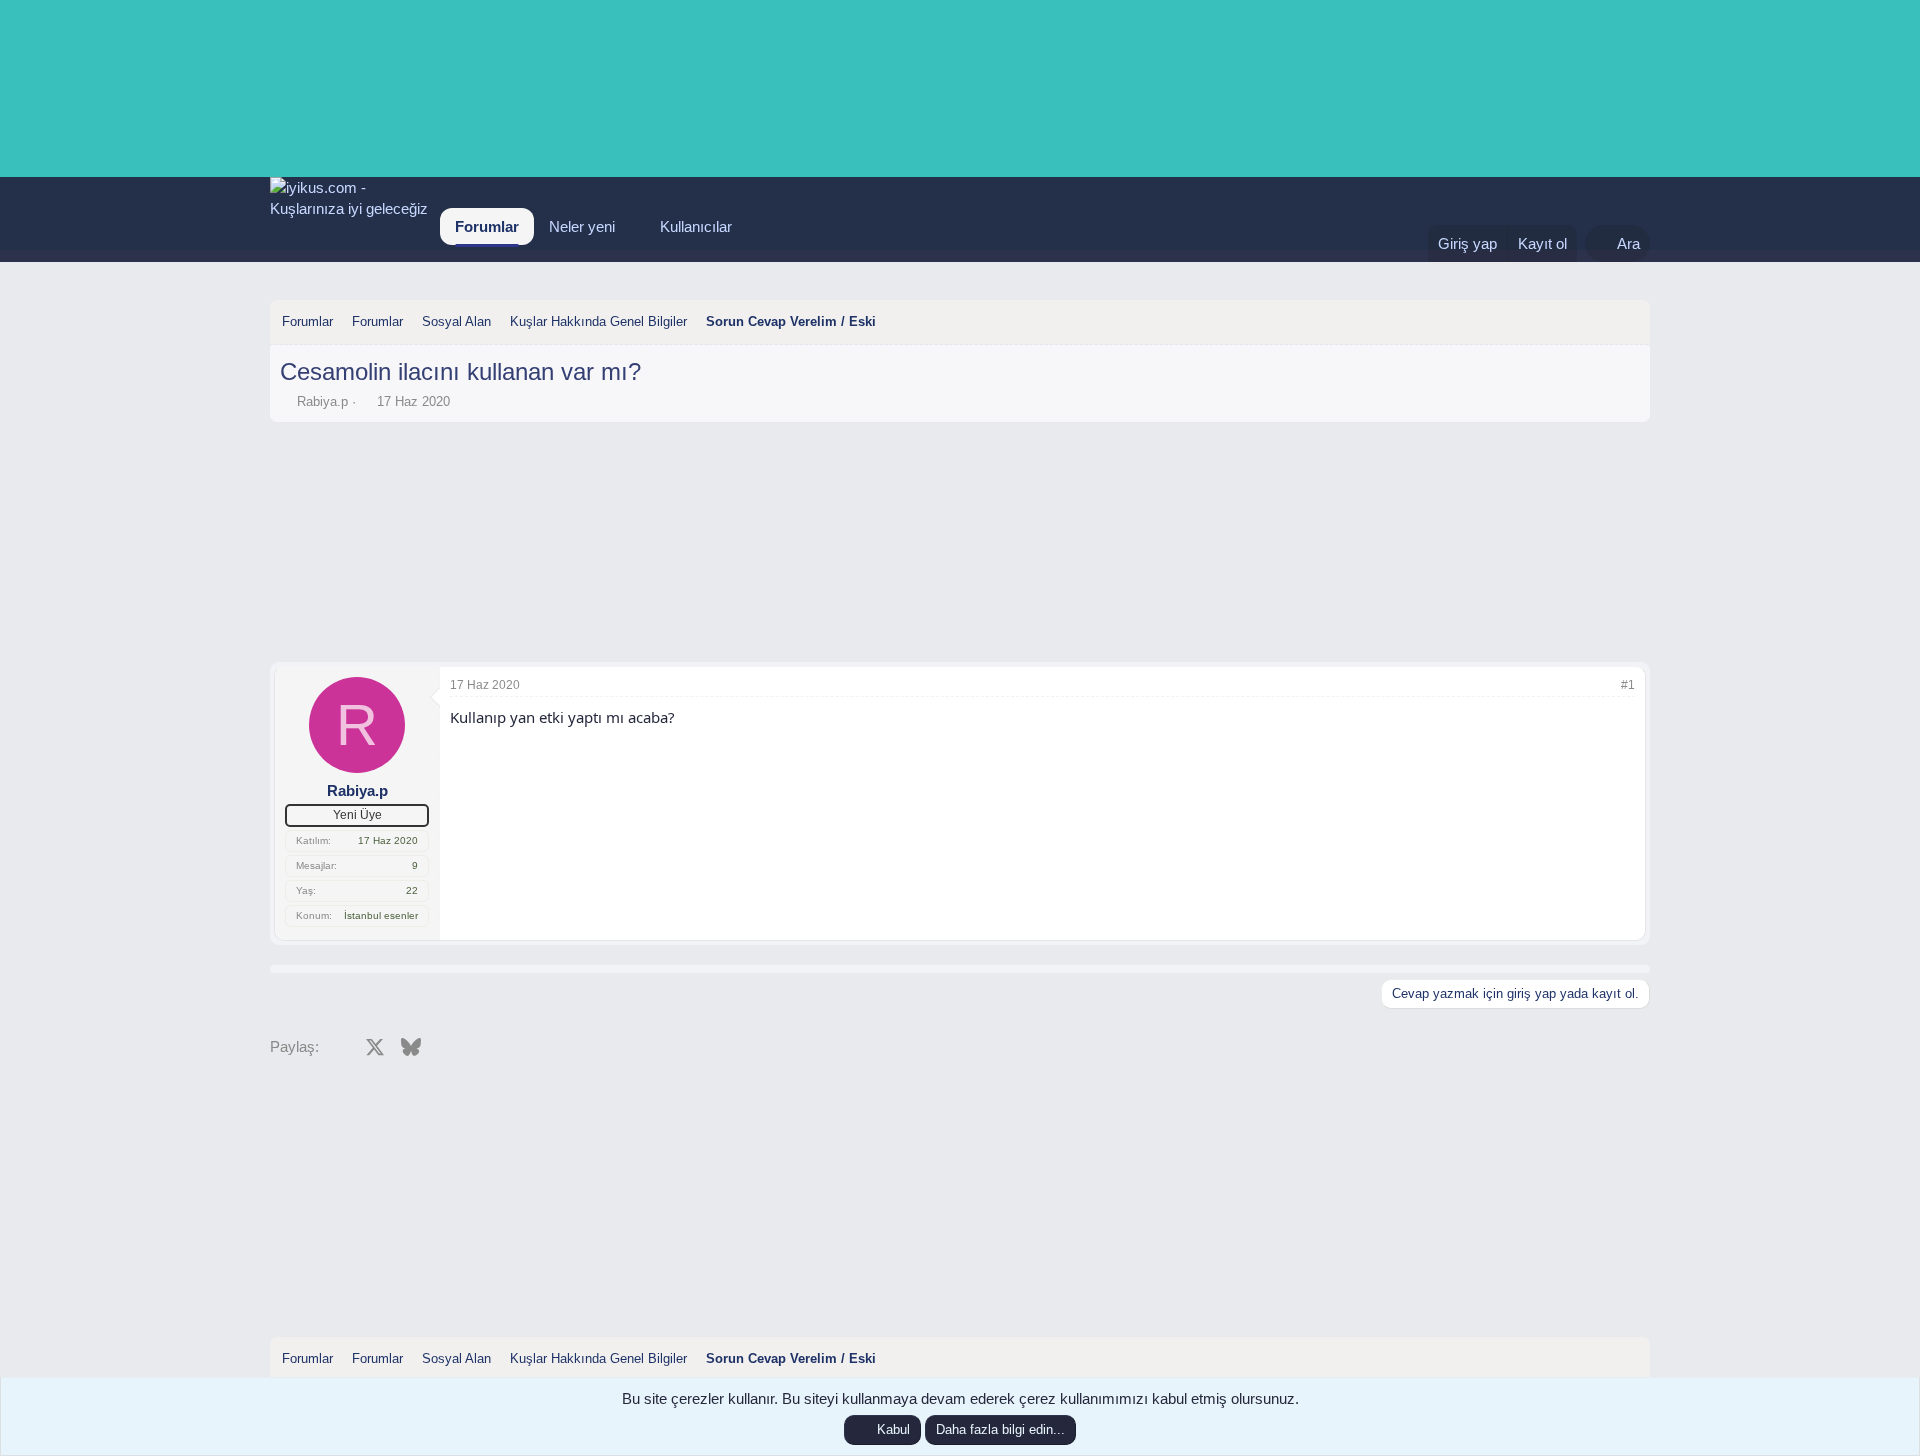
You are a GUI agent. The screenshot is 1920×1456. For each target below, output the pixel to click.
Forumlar (487, 226)
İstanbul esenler (381, 915)
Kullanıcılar (696, 226)
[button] (631, 226)
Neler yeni (582, 226)
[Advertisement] (960, 487)
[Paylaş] (1601, 685)
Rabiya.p (322, 401)
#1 (1628, 685)
